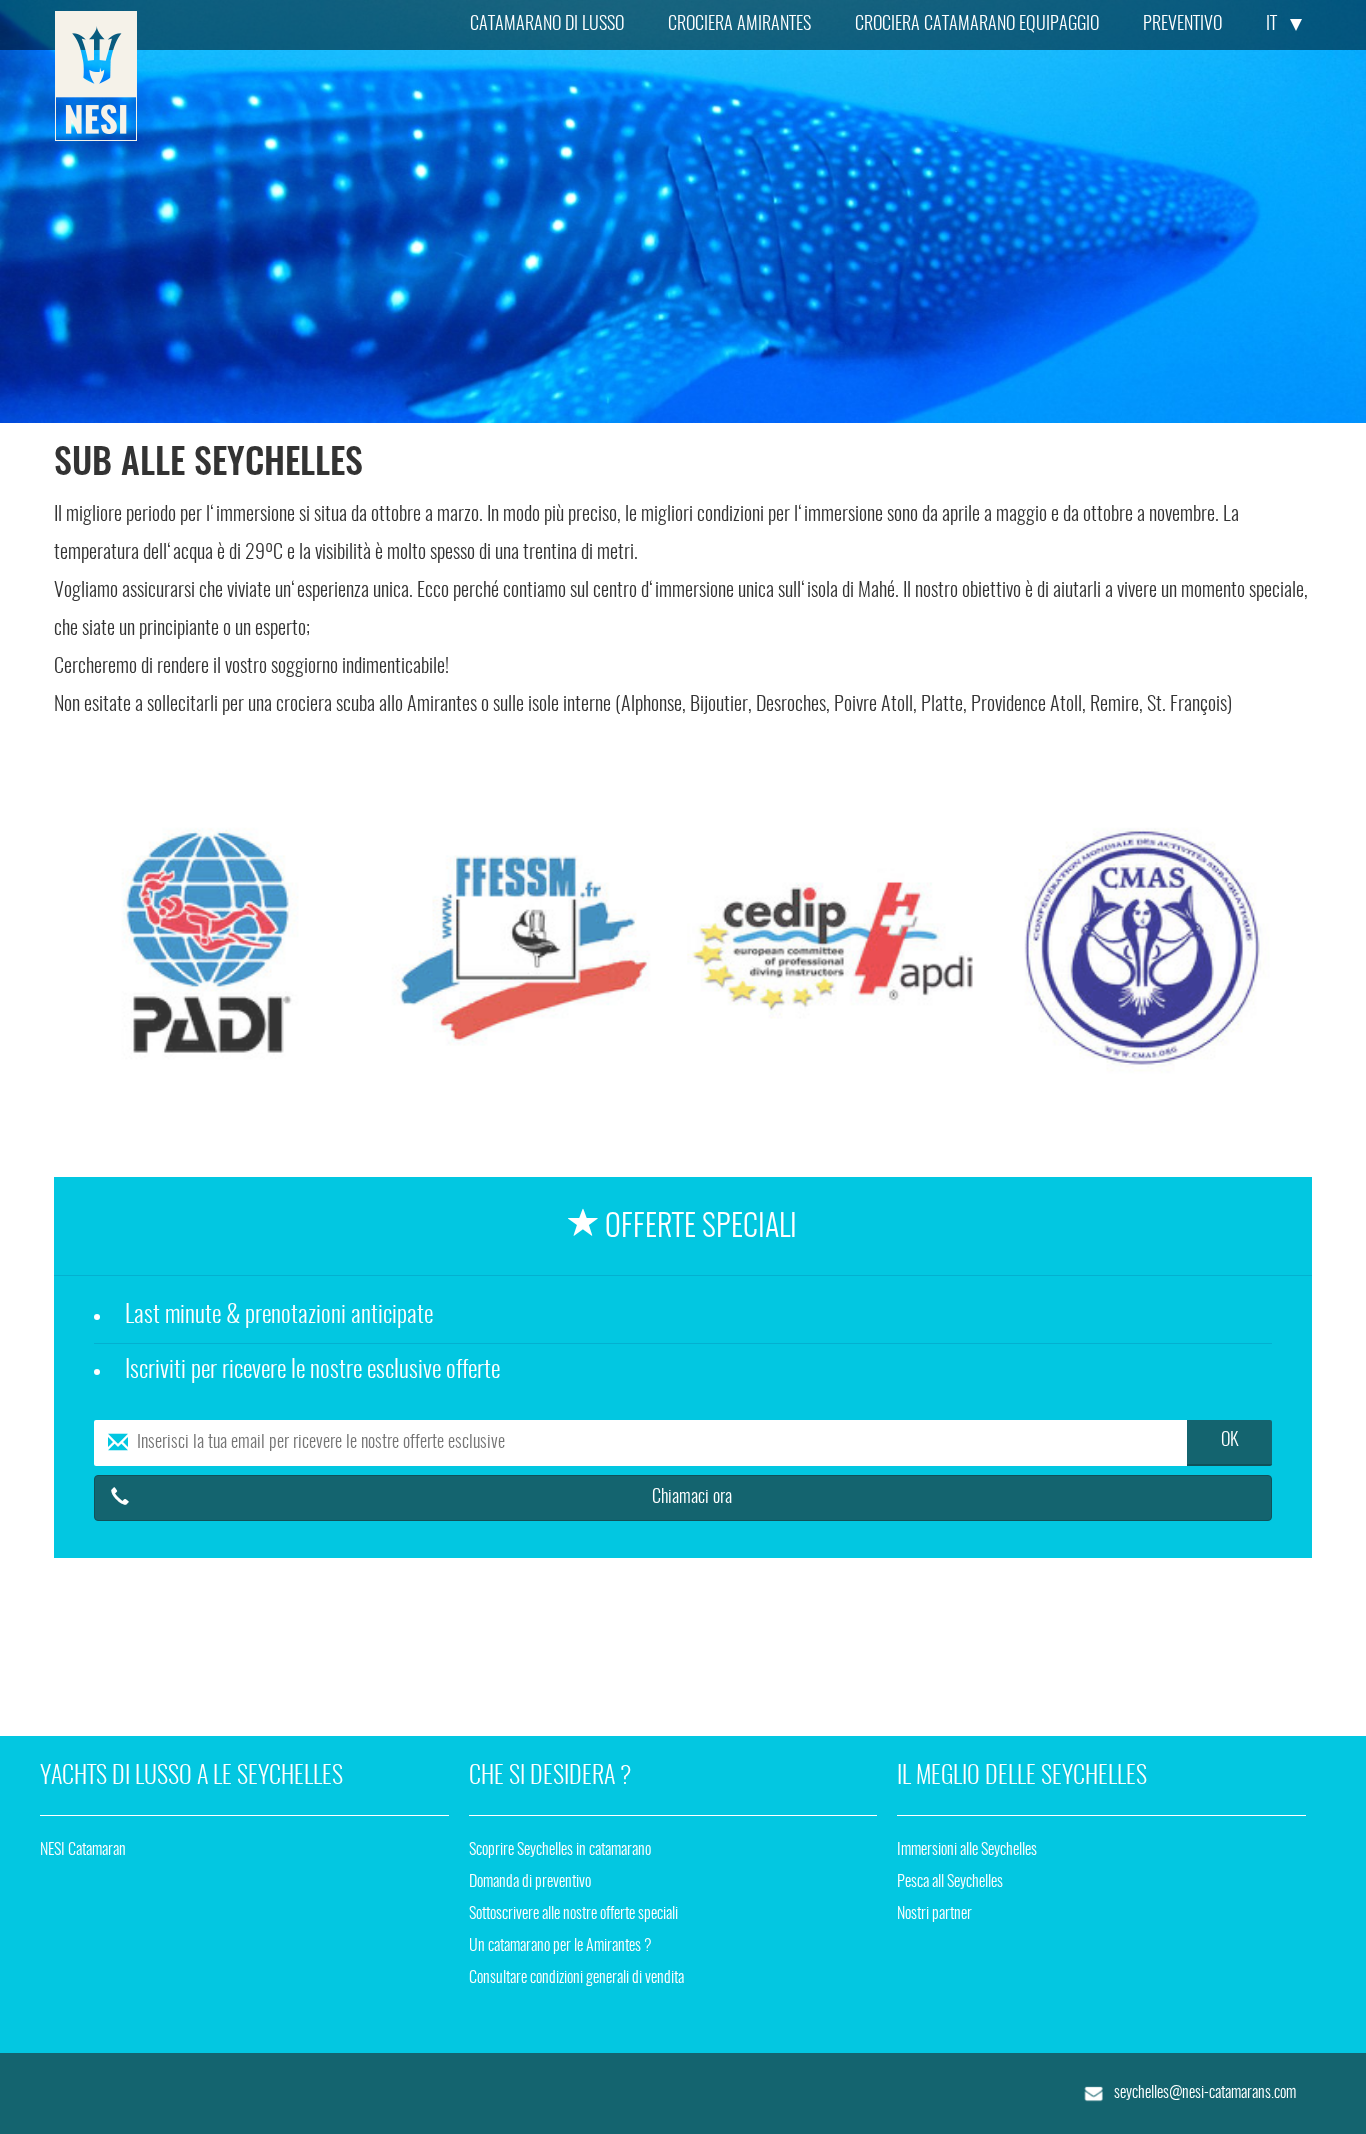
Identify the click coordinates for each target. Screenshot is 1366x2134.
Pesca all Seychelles (950, 1882)
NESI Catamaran (83, 1850)
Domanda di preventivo (530, 1882)
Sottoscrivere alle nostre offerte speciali (573, 1914)
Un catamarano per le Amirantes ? (560, 1946)
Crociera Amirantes (739, 25)
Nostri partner (934, 1914)
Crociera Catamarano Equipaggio (977, 25)
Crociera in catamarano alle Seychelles (96, 76)
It (1271, 25)
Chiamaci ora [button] (692, 1498)
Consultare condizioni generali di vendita (576, 1978)
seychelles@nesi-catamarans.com (1203, 2093)
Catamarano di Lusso (547, 25)
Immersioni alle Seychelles (967, 1850)
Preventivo (1182, 25)
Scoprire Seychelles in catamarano (560, 1850)
